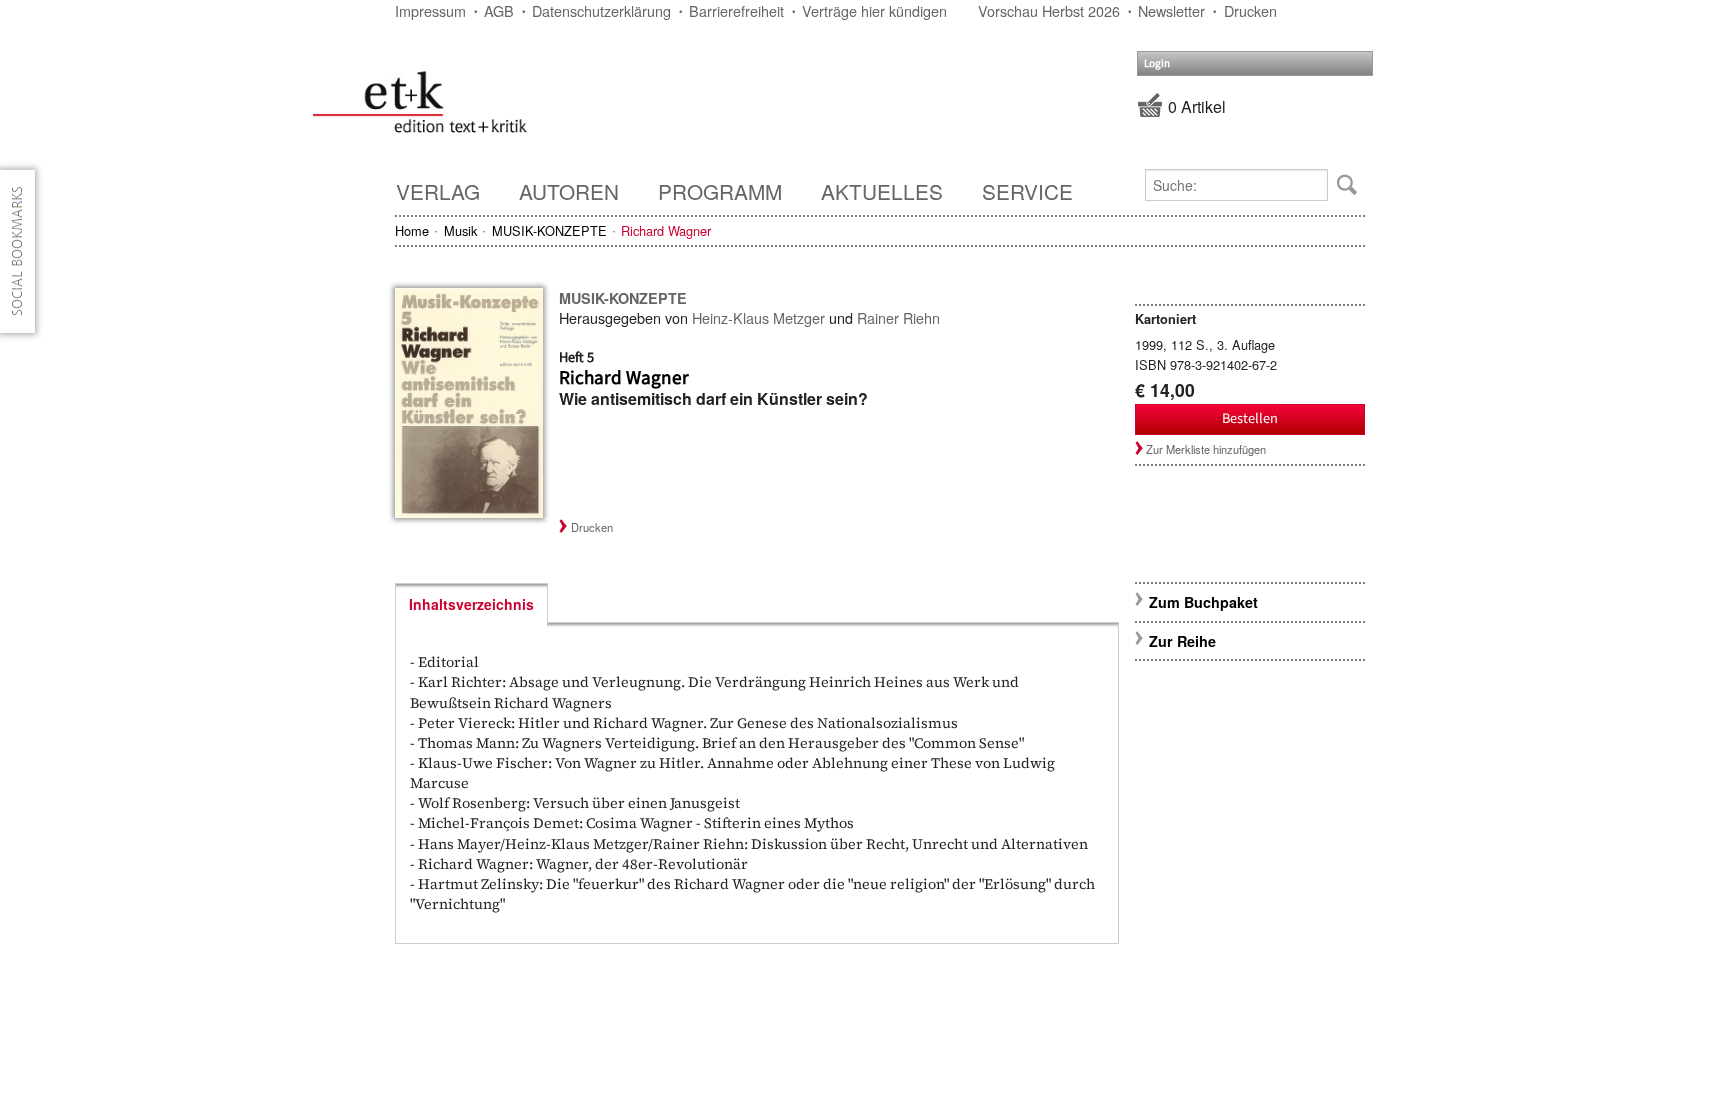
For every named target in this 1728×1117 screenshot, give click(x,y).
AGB (499, 10)
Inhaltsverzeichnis (471, 604)
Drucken (1250, 10)
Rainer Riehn (898, 317)
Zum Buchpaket (1205, 602)
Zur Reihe (1182, 641)
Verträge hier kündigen (874, 10)
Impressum (430, 10)
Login (1157, 63)
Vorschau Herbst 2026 (1049, 10)
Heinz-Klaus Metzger (758, 317)
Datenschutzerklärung (601, 10)
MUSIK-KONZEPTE (549, 230)
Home (412, 230)
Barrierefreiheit (736, 10)
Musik (460, 230)
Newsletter (1171, 10)
